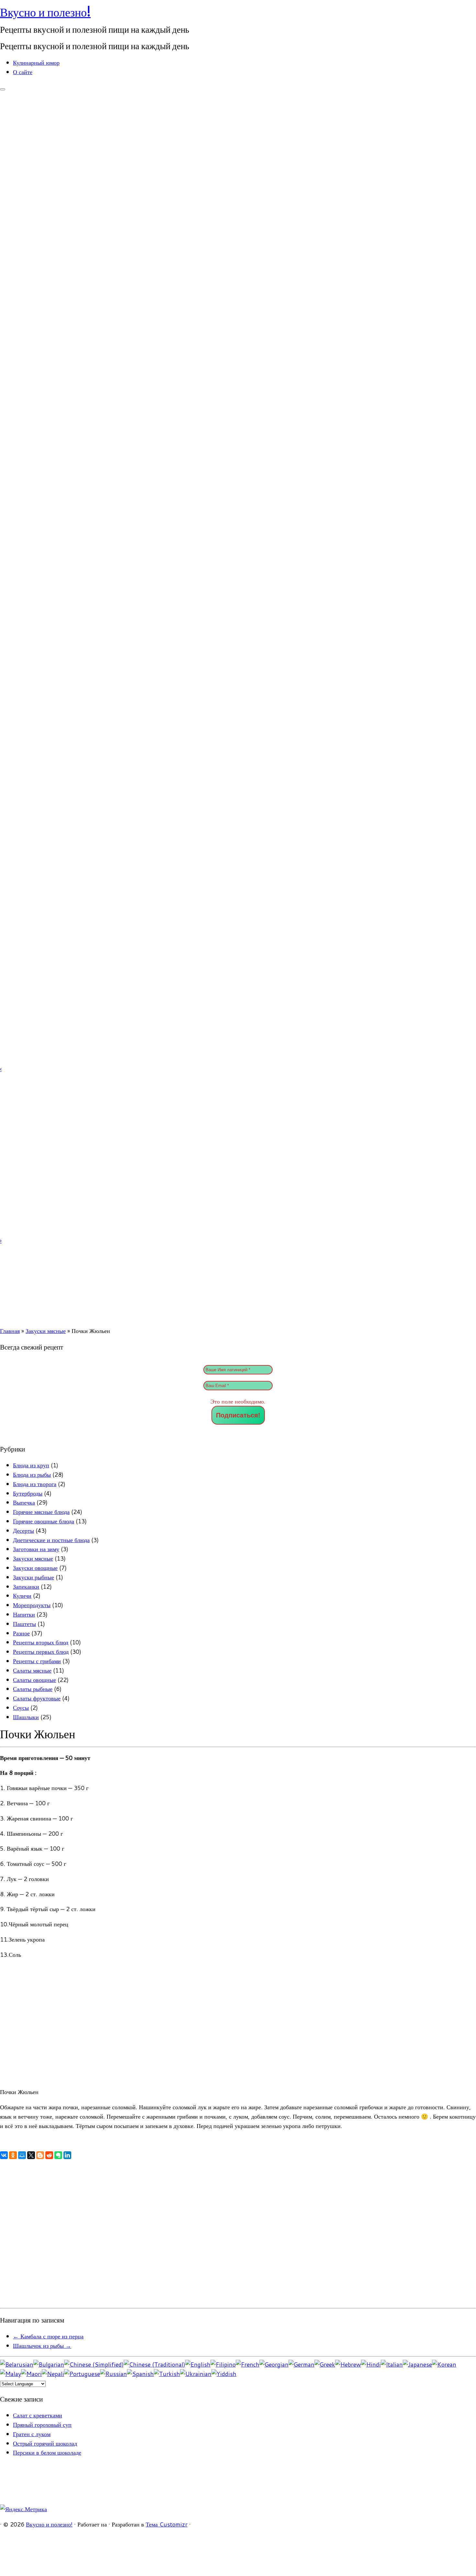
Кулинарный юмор (36, 62)
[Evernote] (58, 2155)
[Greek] (325, 2364)
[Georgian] (274, 2364)
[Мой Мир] (22, 2155)
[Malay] (11, 2374)
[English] (198, 2364)
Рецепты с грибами (37, 1661)
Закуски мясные (46, 1331)
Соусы (21, 1708)
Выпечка (24, 1502)
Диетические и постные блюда (51, 1540)
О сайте (23, 72)
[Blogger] (40, 2155)
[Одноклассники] (13, 2155)
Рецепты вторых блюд (41, 1642)
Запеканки (26, 1586)
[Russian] (113, 2374)
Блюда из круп (31, 1465)
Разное (21, 1633)
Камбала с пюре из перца (48, 2336)
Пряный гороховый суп (42, 2425)
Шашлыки (26, 1717)
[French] (248, 2364)
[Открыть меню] (3, 89)
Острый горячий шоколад (45, 2443)
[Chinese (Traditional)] (154, 2364)
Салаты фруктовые (37, 1698)
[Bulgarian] (49, 2364)
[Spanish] (140, 2374)
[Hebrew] (348, 2364)
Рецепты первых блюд (41, 1652)
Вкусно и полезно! (45, 12)
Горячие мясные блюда (41, 1512)
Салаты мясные (32, 1670)
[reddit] (49, 2155)
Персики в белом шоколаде (47, 2452)
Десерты (23, 1530)
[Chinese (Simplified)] (94, 2364)
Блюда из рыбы (32, 1474)
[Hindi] (371, 2364)
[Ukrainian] (196, 2374)
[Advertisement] (194, 2238)
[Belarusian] (17, 2364)
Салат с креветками (38, 2415)
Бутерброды (28, 1493)
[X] (31, 2155)
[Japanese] (417, 2364)
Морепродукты (32, 1605)
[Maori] (31, 2374)
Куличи (22, 1596)
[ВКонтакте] (4, 2155)
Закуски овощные (35, 1568)
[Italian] (392, 2364)
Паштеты (24, 1624)
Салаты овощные (34, 1680)
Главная (10, 1331)
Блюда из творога (35, 1484)
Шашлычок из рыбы (42, 2346)
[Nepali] (53, 2374)
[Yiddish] (224, 2374)
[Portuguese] (82, 2374)
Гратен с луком (32, 2434)
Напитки (24, 1614)
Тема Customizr (167, 2524)
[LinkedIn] (67, 2155)
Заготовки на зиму (36, 1549)
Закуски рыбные (34, 1577)
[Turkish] (167, 2374)
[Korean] (444, 2364)
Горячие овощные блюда (44, 1521)
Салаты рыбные (33, 1689)
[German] (301, 2364)
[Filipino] (223, 2364)
